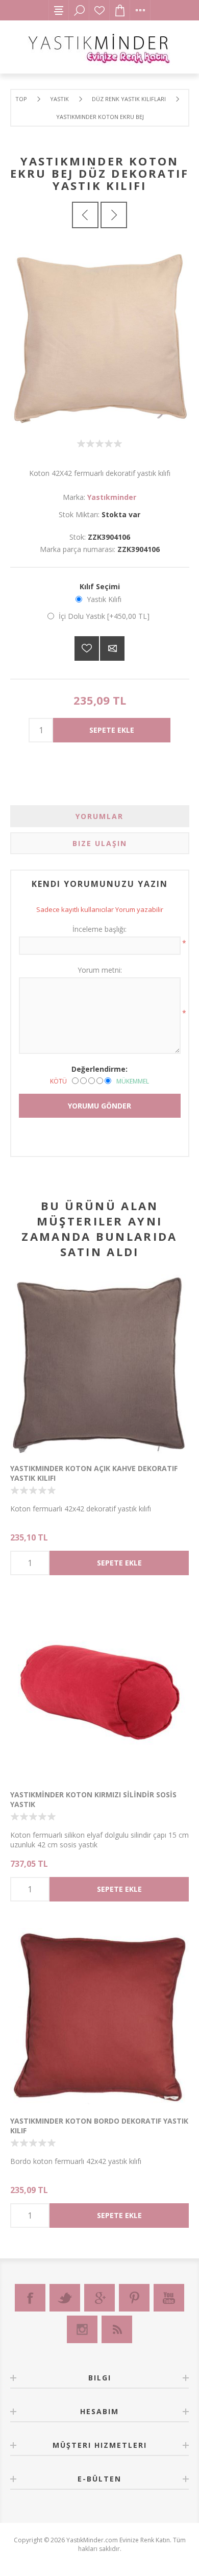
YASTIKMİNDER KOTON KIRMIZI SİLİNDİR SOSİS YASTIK (93, 1799)
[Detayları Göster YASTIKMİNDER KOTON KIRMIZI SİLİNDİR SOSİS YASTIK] (99, 1690)
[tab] (100, 816)
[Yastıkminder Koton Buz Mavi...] (85, 215)
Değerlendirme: (99, 1069)
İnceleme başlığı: (99, 929)
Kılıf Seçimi (100, 586)
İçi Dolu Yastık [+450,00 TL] (104, 616)
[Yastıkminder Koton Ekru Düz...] (114, 215)
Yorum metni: (100, 970)
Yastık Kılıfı (104, 599)
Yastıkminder (112, 497)
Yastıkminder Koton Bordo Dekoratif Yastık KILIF (99, 2126)
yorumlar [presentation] (99, 816)
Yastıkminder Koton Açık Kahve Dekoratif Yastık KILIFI (94, 1473)
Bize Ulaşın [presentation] (100, 843)
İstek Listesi (99, 10)
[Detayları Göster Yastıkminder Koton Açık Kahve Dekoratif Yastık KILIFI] (99, 1364)
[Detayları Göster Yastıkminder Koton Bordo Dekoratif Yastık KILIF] (99, 2016)
